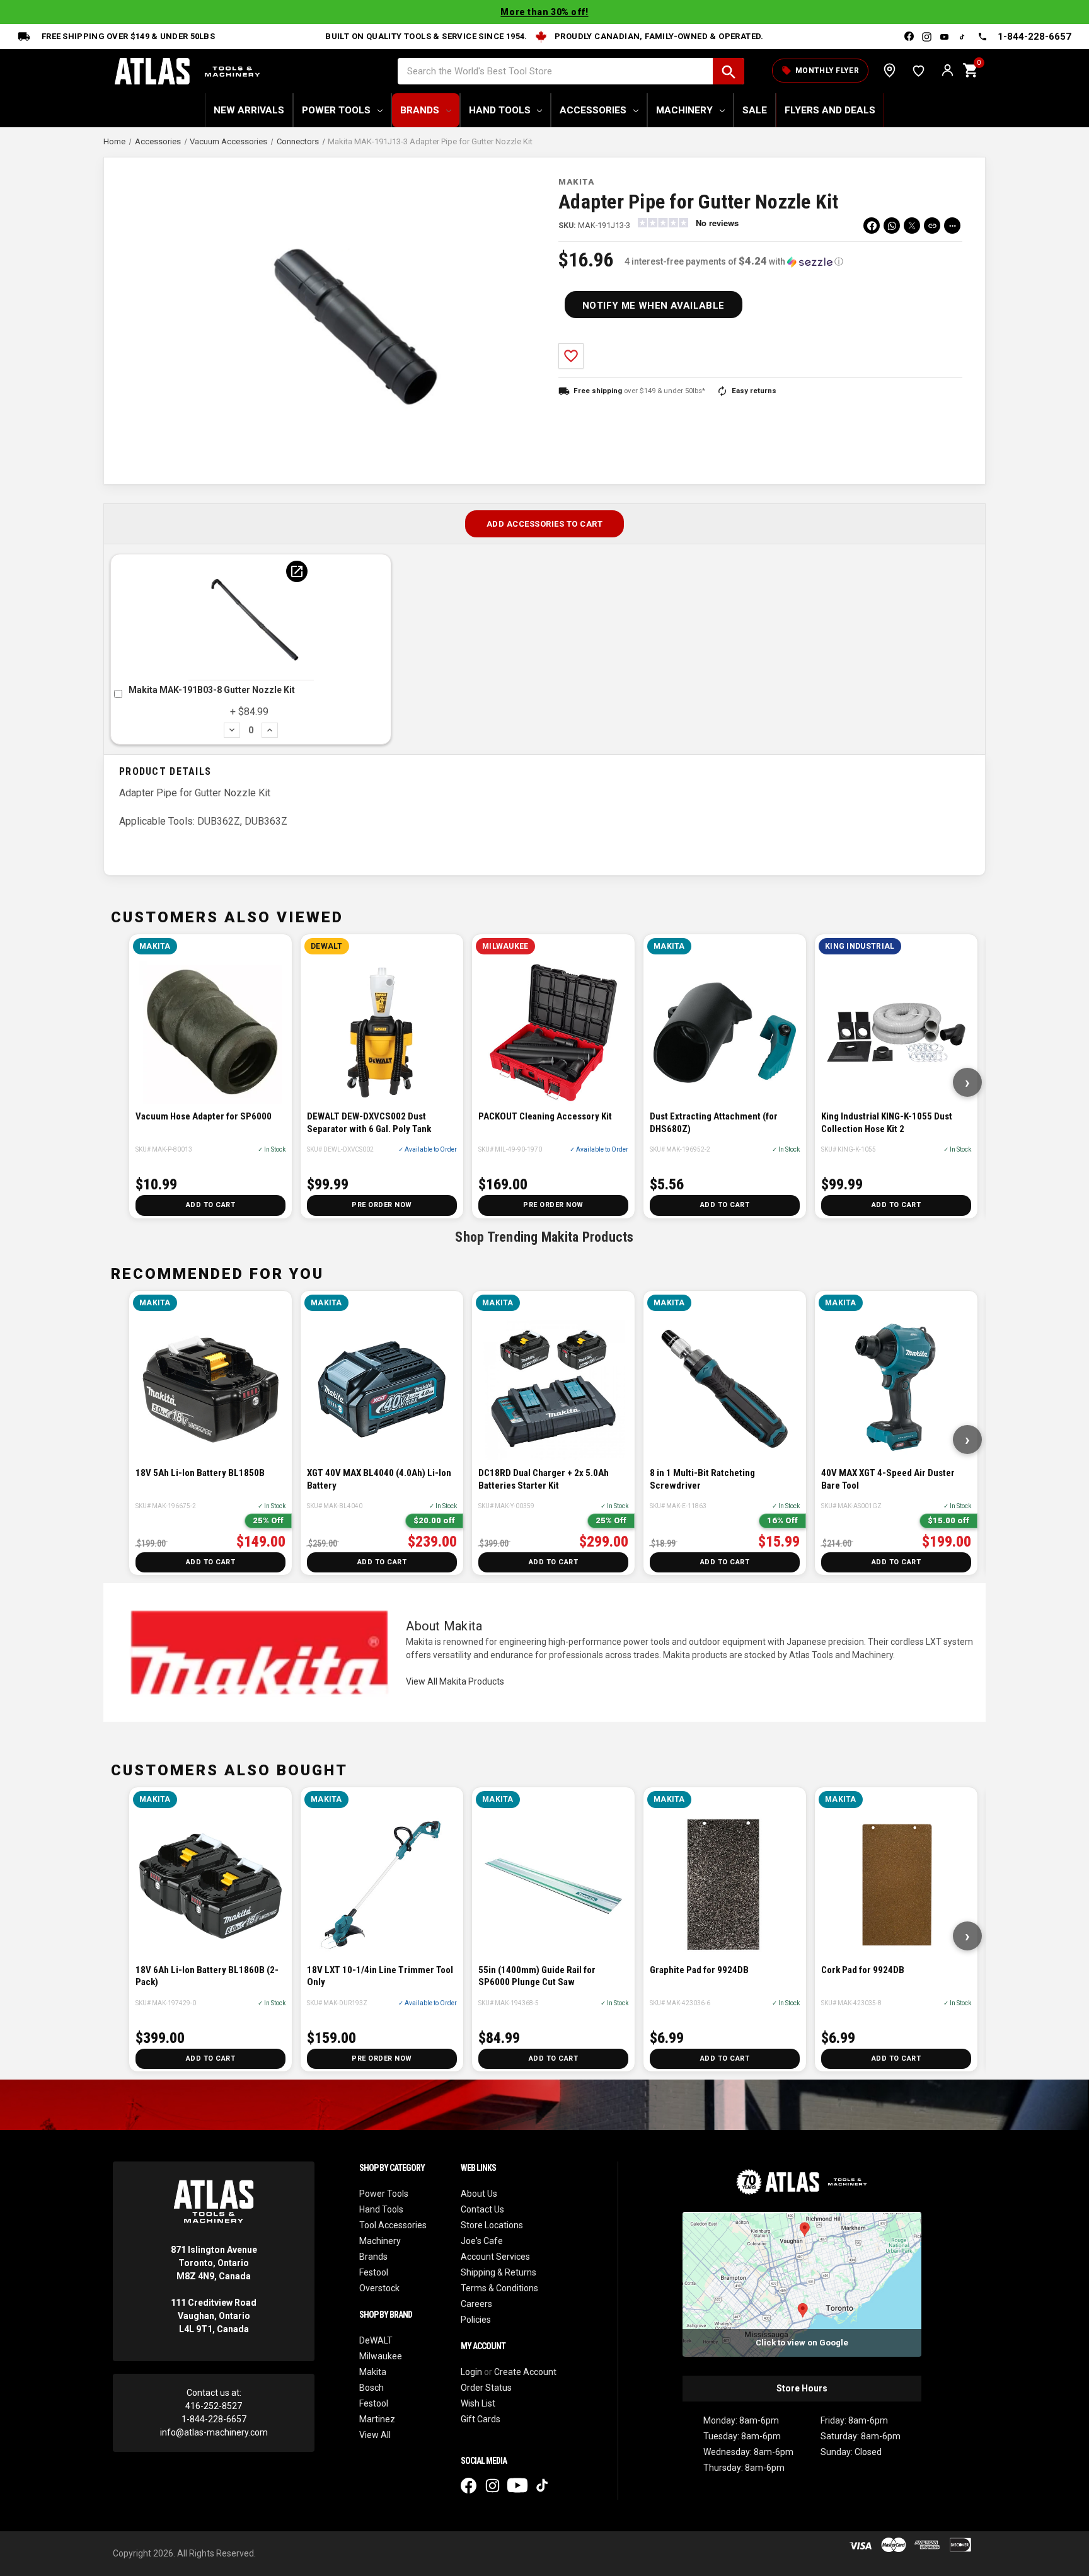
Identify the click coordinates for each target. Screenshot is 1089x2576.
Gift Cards (481, 2419)
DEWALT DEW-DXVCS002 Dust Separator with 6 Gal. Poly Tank (369, 1123)
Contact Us (482, 2209)
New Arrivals (249, 110)
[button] (734, 261)
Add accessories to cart (545, 524)
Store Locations (890, 70)
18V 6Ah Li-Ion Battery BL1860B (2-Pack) (207, 1976)
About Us (479, 2194)
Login (471, 2372)
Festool (374, 2272)
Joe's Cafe (482, 2241)
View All (375, 2435)
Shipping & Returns (498, 2272)
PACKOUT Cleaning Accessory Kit (545, 1116)
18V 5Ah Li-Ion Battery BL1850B (200, 1473)
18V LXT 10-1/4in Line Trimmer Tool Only (380, 1976)
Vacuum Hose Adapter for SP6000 (204, 1116)
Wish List (919, 70)
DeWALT (376, 2340)
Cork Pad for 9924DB (863, 1970)
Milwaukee (381, 2356)
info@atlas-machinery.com (214, 2432)
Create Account (525, 2372)
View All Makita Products (455, 1681)
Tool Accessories (393, 2225)
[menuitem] (892, 226)
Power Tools (336, 110)
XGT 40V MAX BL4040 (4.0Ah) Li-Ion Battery (379, 1479)
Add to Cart (211, 1205)
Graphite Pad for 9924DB (699, 1970)
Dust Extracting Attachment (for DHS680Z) (714, 1123)
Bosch (372, 2388)
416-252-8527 (214, 2406)
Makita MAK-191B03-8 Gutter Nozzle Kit (212, 690)
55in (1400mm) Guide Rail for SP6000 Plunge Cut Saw (537, 1976)
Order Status (486, 2388)
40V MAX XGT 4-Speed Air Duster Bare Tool (888, 1479)
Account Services (495, 2257)
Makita (373, 2372)
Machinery (684, 110)
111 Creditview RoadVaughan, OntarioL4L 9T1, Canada (214, 2316)
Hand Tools (500, 110)
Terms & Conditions (499, 2288)
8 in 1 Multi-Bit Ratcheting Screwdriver (702, 1479)
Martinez (377, 2419)
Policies (476, 2320)
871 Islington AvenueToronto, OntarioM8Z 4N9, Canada (214, 2263)
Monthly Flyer (820, 71)
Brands (420, 110)
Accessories (593, 110)
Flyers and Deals (830, 110)
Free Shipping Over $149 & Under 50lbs (128, 36)
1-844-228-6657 (1034, 37)
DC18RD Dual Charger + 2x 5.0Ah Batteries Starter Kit (544, 1479)
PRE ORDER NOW (382, 1205)
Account (948, 70)
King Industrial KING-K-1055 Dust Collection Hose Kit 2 (887, 1123)
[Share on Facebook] (872, 226)
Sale (755, 110)
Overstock (379, 2288)
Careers (476, 2304)
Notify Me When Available (654, 306)
